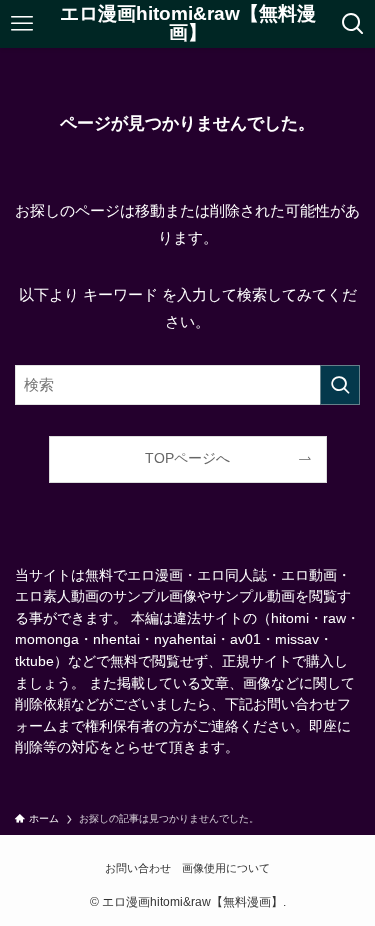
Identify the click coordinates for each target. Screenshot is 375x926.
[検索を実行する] (340, 385)
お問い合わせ (138, 868)
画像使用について (226, 868)
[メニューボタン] (22, 24)
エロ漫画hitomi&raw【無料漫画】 (188, 24)
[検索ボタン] (353, 24)
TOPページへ (187, 458)
